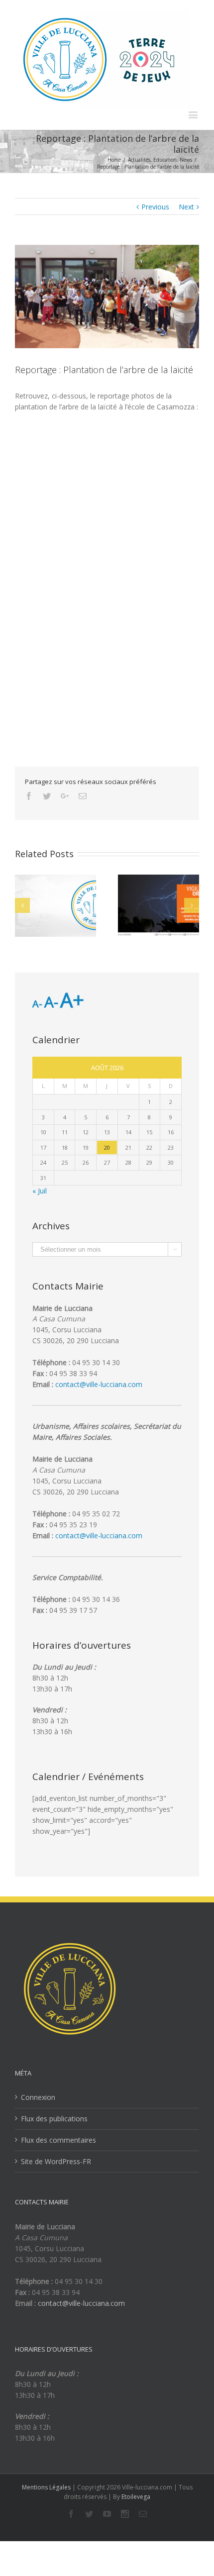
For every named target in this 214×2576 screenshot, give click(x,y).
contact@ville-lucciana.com (99, 1384)
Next (186, 207)
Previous (155, 207)
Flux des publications (54, 2119)
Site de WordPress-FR (56, 2161)
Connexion (38, 2097)
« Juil (40, 1191)
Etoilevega (136, 2497)
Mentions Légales (46, 2487)
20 (107, 1147)
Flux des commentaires (58, 2140)
